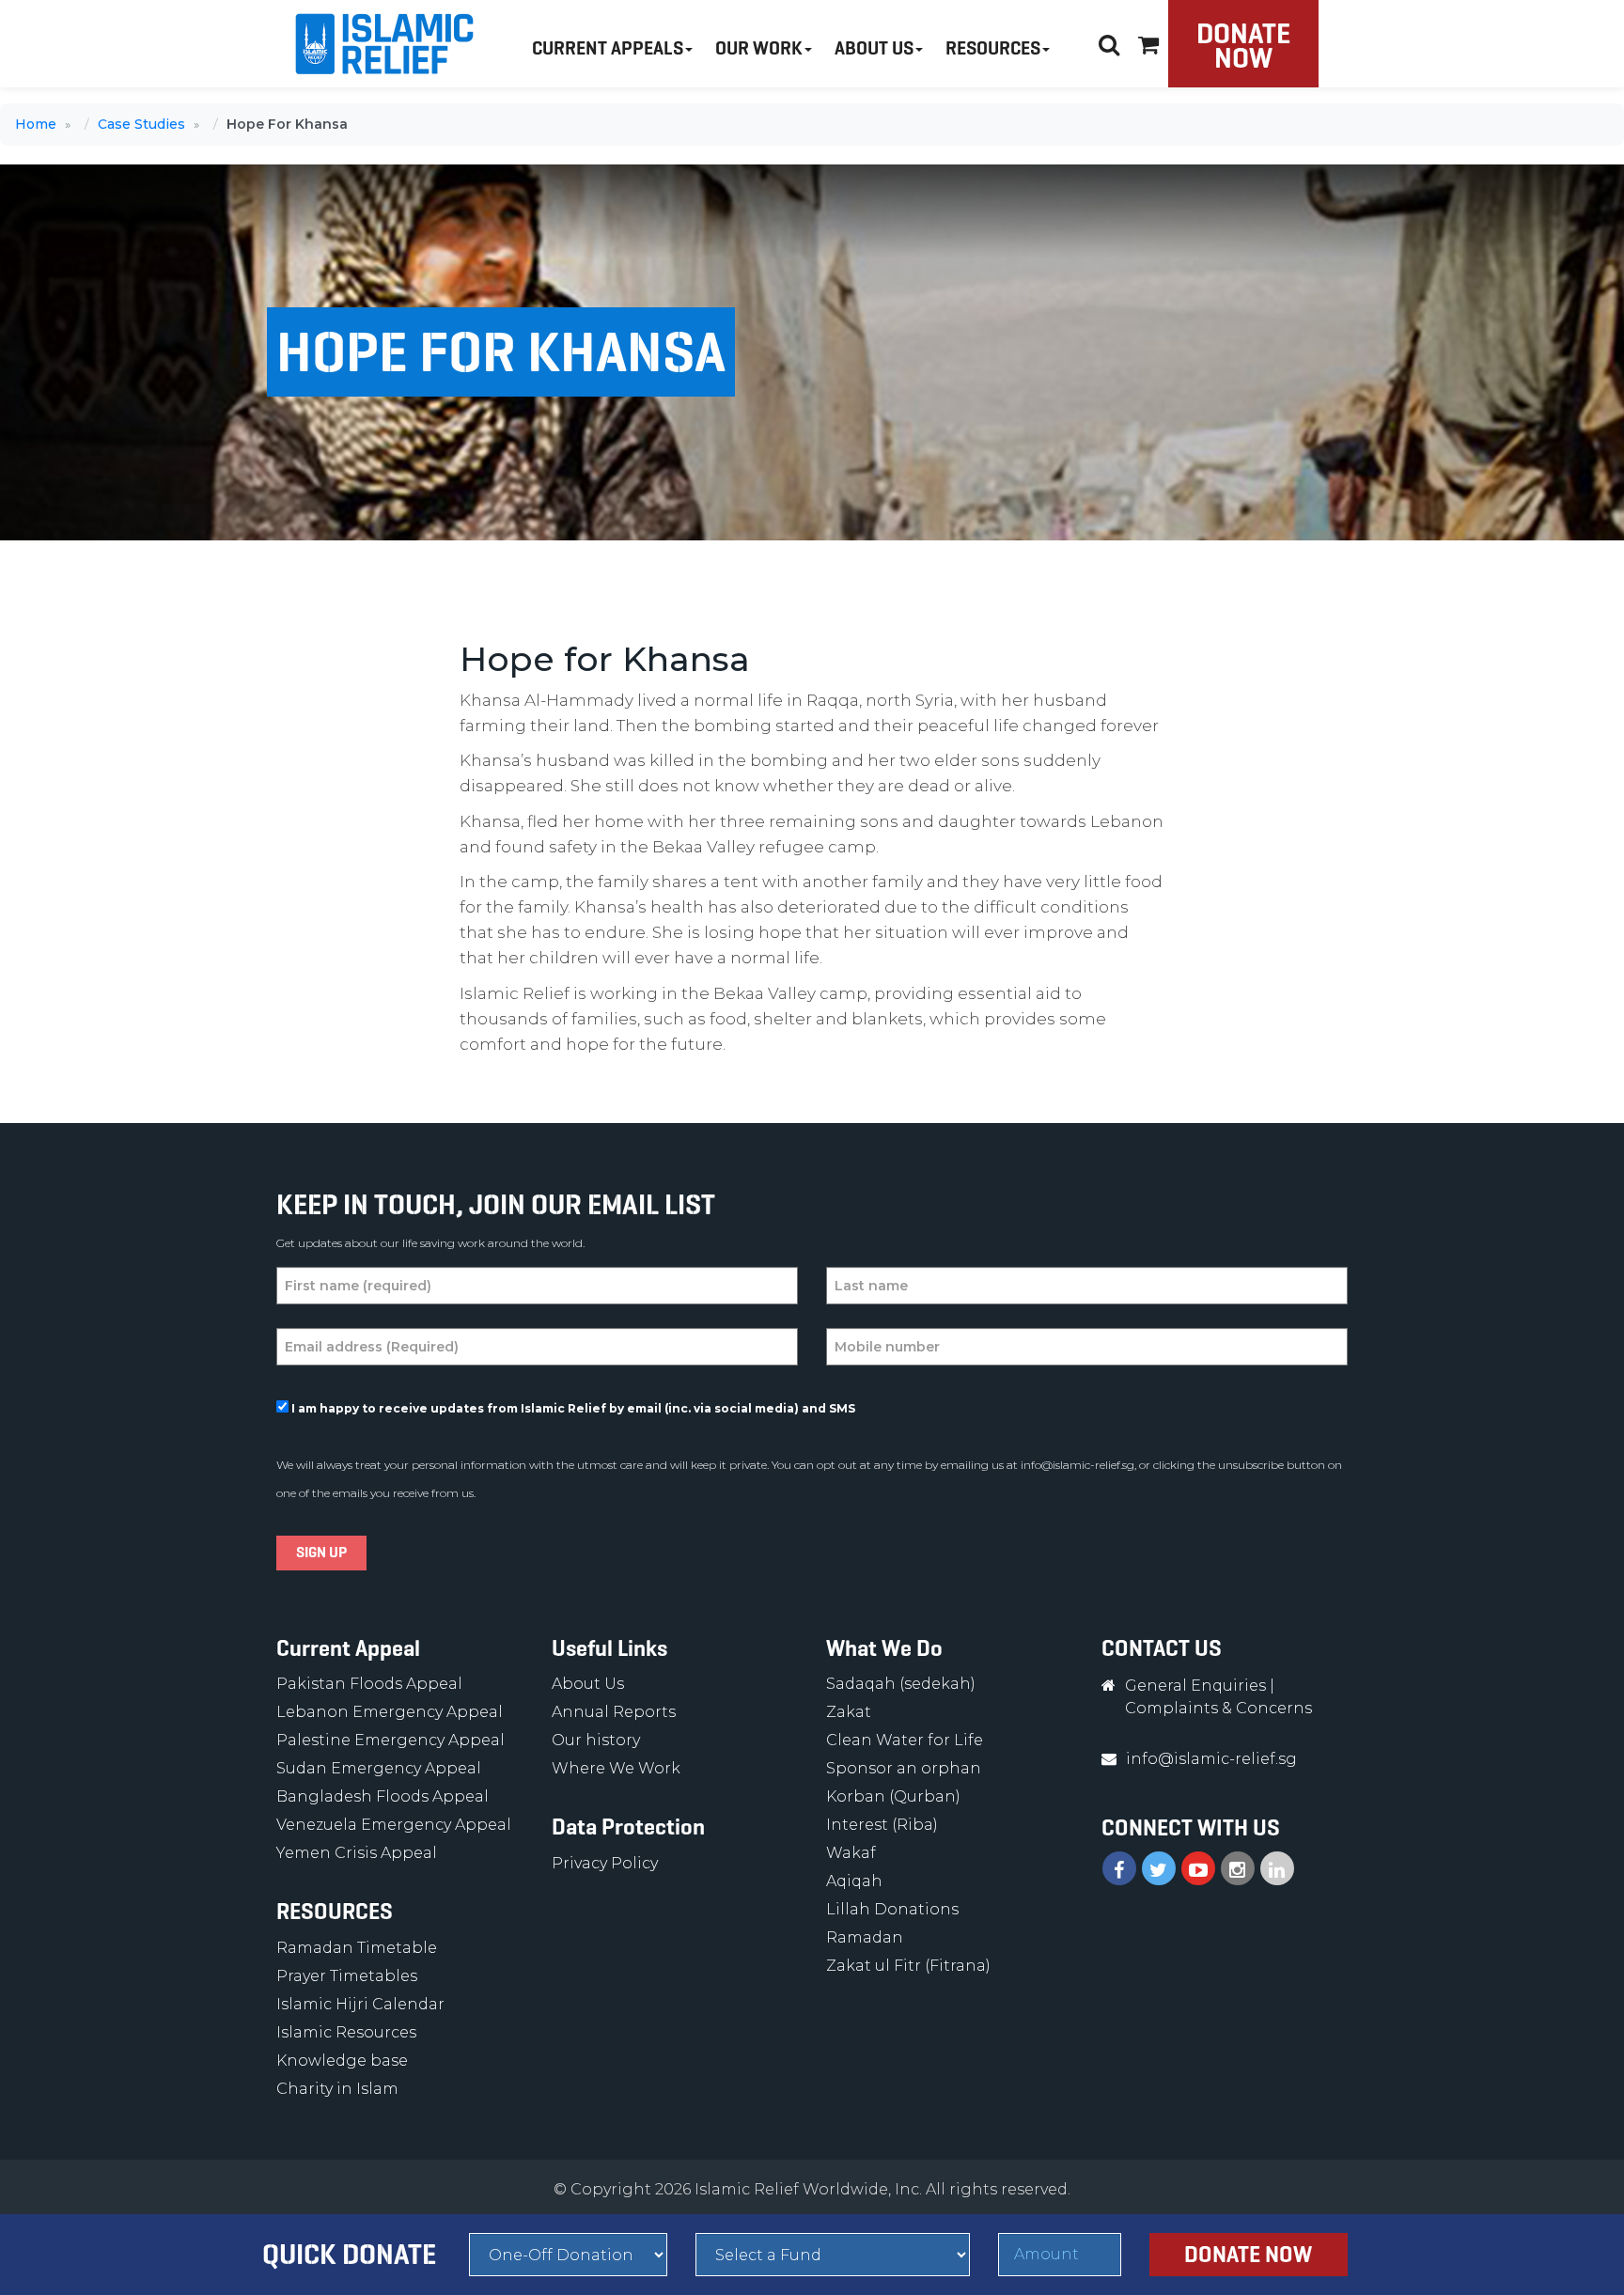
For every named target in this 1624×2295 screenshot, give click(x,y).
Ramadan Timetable (357, 1948)
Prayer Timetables (347, 1976)
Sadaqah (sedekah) (901, 1684)
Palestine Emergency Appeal (390, 1740)
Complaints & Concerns (1218, 1708)
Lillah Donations (892, 1909)
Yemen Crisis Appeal (357, 1853)
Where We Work (616, 1768)
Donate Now (1243, 46)
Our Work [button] (759, 48)
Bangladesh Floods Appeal (383, 1796)
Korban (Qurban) (893, 1796)
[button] (1148, 42)
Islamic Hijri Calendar (360, 2004)
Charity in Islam (337, 2089)
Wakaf (851, 1853)
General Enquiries (1195, 1686)
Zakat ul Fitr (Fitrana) (908, 1966)
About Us (588, 1684)
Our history (596, 1740)
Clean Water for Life (905, 1740)
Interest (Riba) (882, 1825)
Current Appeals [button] (608, 48)
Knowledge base (342, 2061)
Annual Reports (614, 1712)
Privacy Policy (605, 1863)
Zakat (849, 1712)
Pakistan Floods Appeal (369, 1684)
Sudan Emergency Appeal (379, 1768)
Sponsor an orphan (904, 1768)
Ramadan (865, 1937)
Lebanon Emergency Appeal (390, 1712)
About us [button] (874, 48)
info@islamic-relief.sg (1077, 1465)
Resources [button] (993, 48)
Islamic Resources (346, 2032)
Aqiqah (854, 1881)
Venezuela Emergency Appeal (394, 1825)
